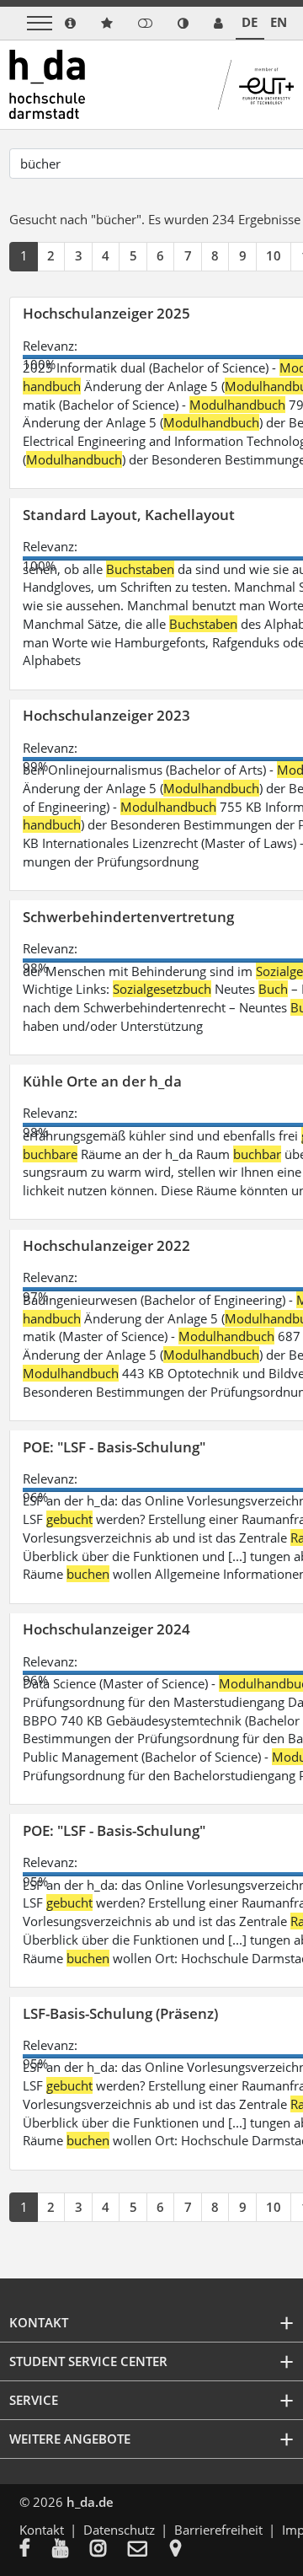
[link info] (70, 23)
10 (274, 255)
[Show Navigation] (40, 23)
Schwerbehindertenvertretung (128, 917)
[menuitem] (36, 2550)
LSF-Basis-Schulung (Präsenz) (120, 2013)
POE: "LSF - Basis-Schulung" (114, 1447)
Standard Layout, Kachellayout (129, 515)
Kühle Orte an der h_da (102, 1081)
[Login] (145, 23)
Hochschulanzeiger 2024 (106, 1629)
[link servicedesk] (218, 23)
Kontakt (42, 2530)
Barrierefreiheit (218, 2530)
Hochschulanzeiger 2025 (106, 313)
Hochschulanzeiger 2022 (106, 1245)
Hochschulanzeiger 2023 (106, 715)
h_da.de (90, 2502)
